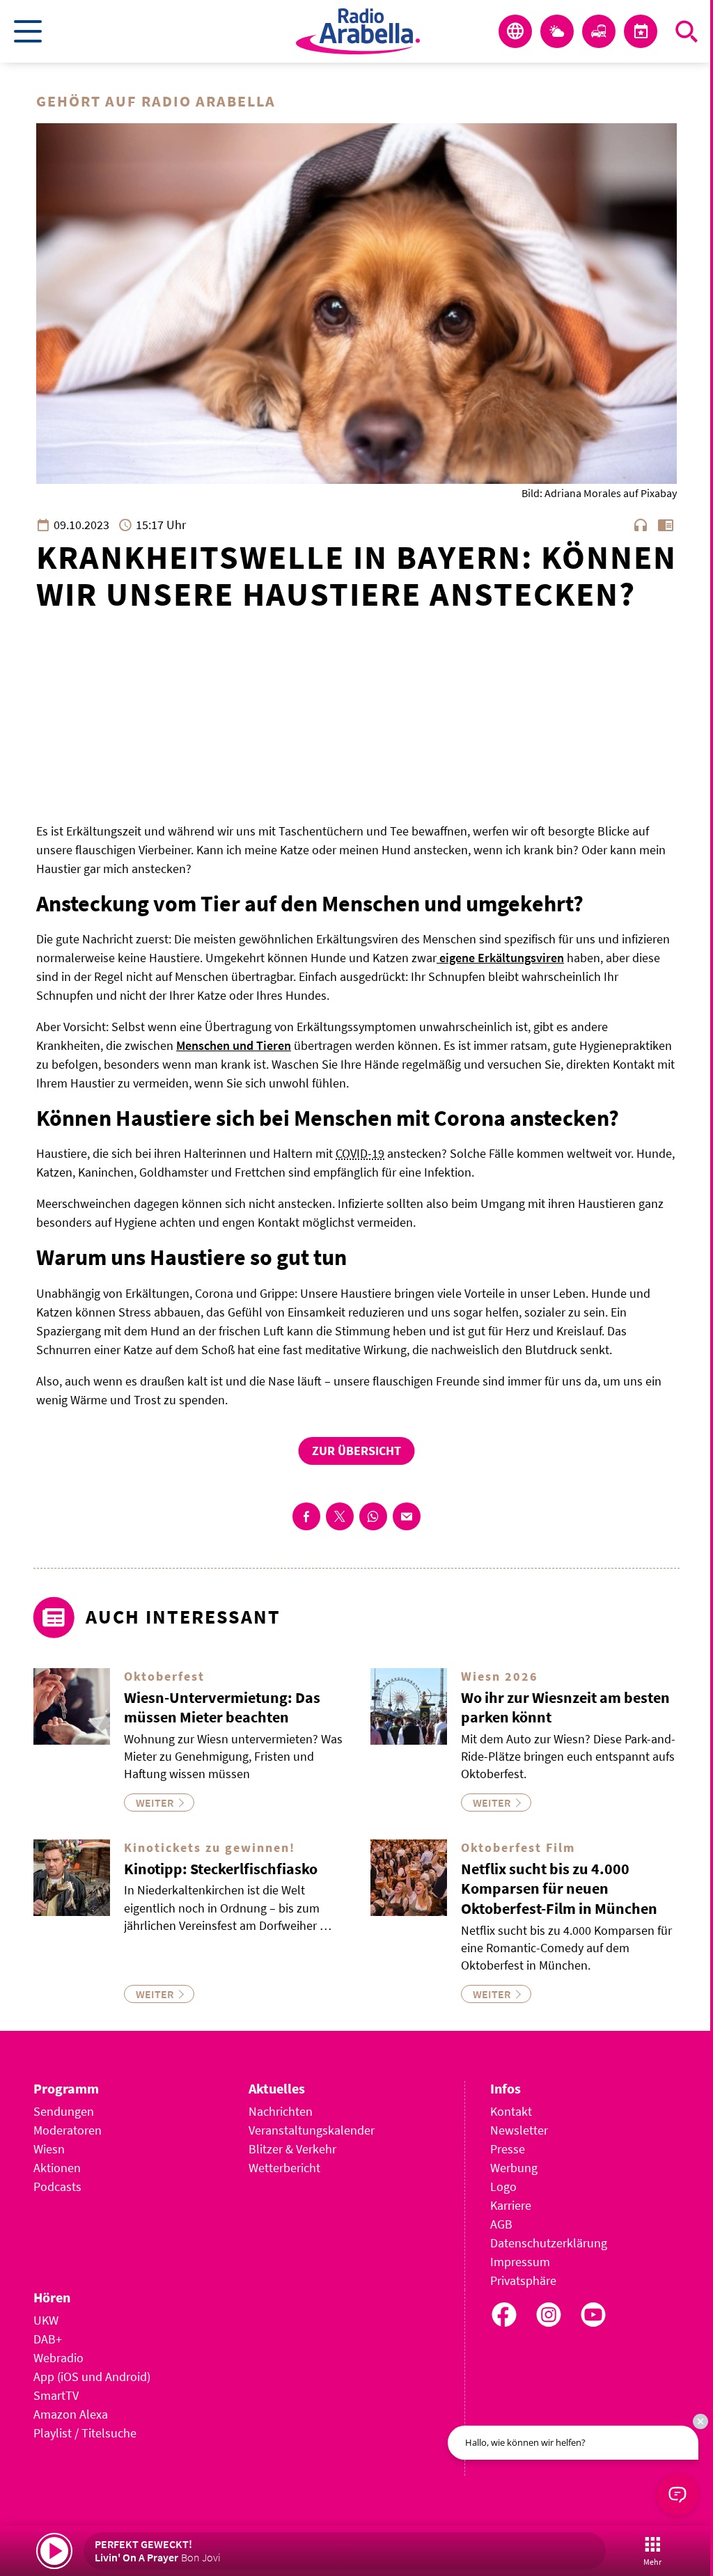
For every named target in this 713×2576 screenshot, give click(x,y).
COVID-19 (360, 1153)
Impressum (520, 2262)
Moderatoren (68, 2130)
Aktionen (57, 2168)
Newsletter (519, 2130)
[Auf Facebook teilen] (306, 1516)
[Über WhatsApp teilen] (373, 1516)
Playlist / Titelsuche (85, 2433)
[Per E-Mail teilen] (407, 1516)
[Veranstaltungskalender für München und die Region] (641, 31)
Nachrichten (281, 2111)
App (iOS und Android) (92, 2377)
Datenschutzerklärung (549, 2243)
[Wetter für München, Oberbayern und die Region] (557, 31)
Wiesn (49, 2149)
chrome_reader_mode (666, 525)
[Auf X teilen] (340, 1516)
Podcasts (57, 2186)
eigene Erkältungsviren (500, 958)
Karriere (511, 2205)
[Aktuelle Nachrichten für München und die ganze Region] (515, 31)
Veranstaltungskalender (312, 2130)
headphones (641, 525)
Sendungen (64, 2111)
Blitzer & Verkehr (292, 2149)
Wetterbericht (284, 2168)
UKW (46, 2320)
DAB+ (48, 2339)
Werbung (514, 2168)
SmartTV (56, 2395)
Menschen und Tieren (234, 1045)
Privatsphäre (523, 2280)
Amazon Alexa (71, 2414)
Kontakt (511, 2111)
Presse (508, 2149)
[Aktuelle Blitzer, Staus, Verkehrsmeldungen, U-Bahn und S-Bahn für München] (599, 31)
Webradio (58, 2358)
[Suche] (687, 31)
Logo (503, 2186)
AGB (501, 2224)
